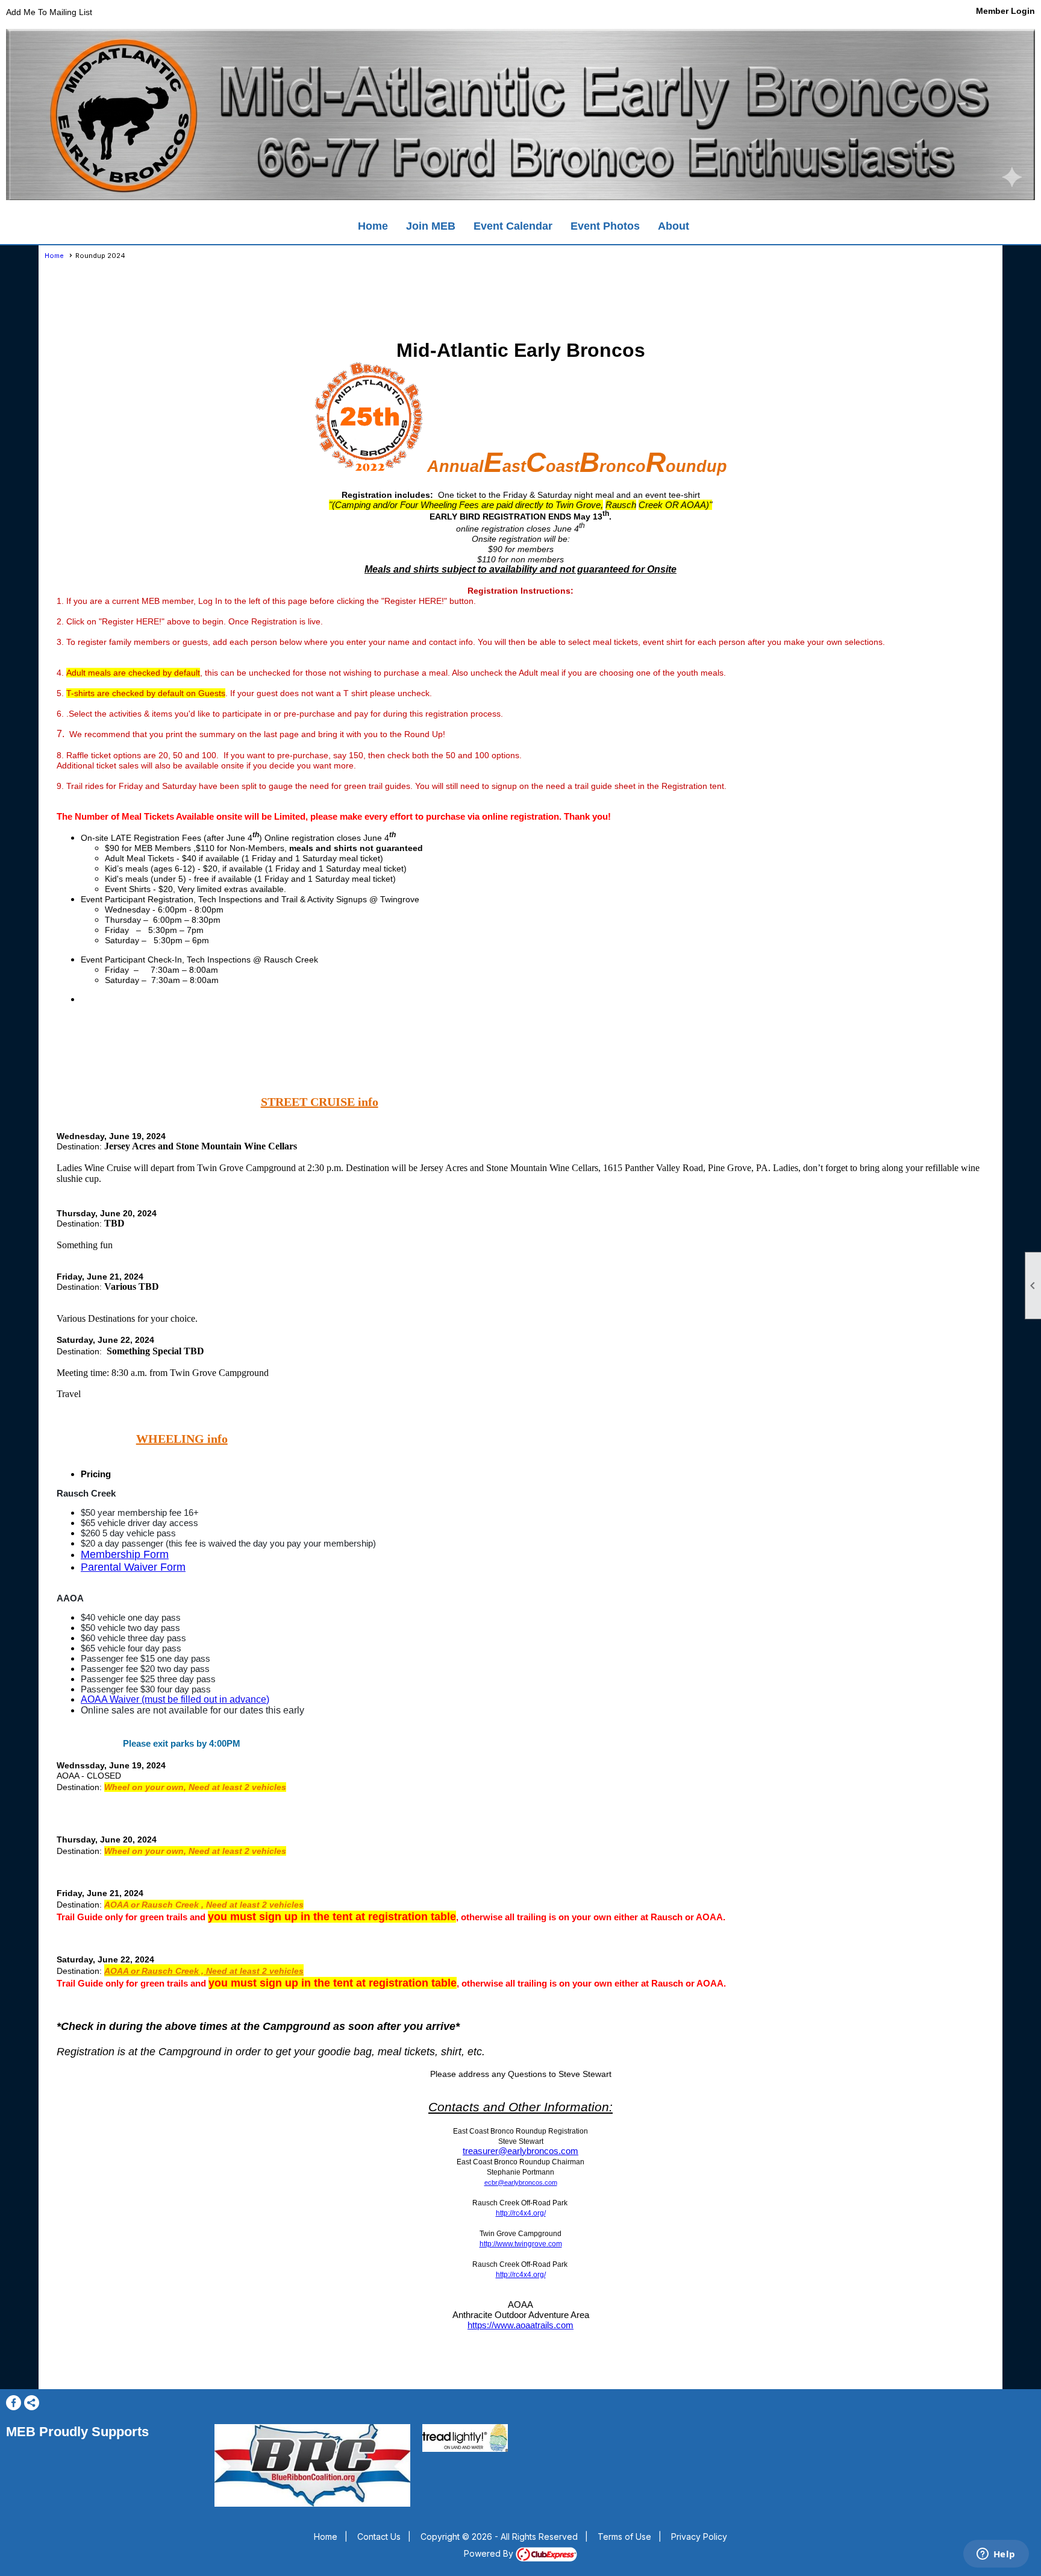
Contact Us (379, 2537)
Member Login (1005, 11)
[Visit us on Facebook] (14, 2403)
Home (373, 226)
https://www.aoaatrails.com (520, 2325)
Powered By (490, 2553)
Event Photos (605, 226)
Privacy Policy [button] (699, 2537)
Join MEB (431, 226)
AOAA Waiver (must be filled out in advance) (175, 1699)
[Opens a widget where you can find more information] (996, 2555)
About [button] (674, 226)
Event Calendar (513, 226)
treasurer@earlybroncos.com (520, 2151)
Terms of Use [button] (624, 2537)
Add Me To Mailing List (49, 12)
